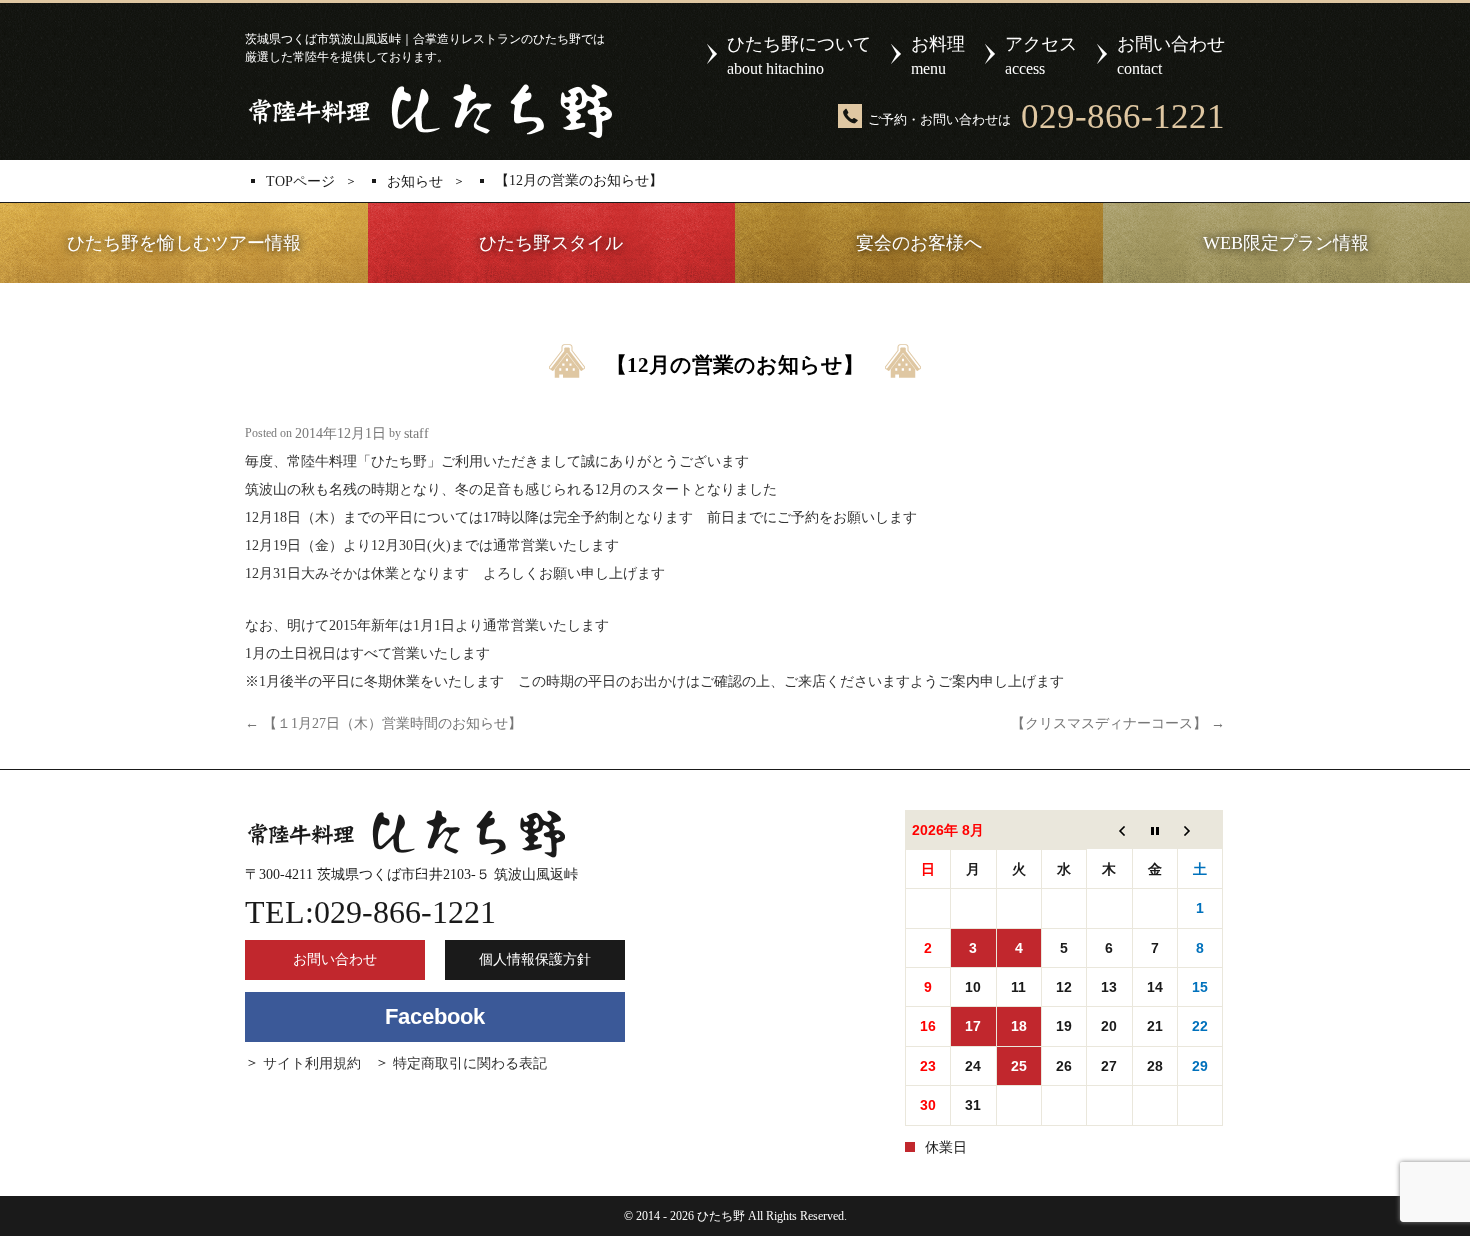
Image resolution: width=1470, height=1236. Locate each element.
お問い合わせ (1171, 55)
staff (416, 433)
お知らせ (415, 182)
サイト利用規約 (312, 1063)
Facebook (435, 1016)
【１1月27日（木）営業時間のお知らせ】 (383, 723)
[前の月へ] (1109, 830)
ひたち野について (799, 55)
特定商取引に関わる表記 (470, 1063)
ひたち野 (428, 111)
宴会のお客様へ (919, 243)
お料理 (938, 55)
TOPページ (300, 182)
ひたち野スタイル (551, 243)
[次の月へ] (1199, 830)
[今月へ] (1154, 830)
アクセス (1041, 55)
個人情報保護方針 (535, 959)
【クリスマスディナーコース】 (1118, 723)
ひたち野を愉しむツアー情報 (184, 243)
